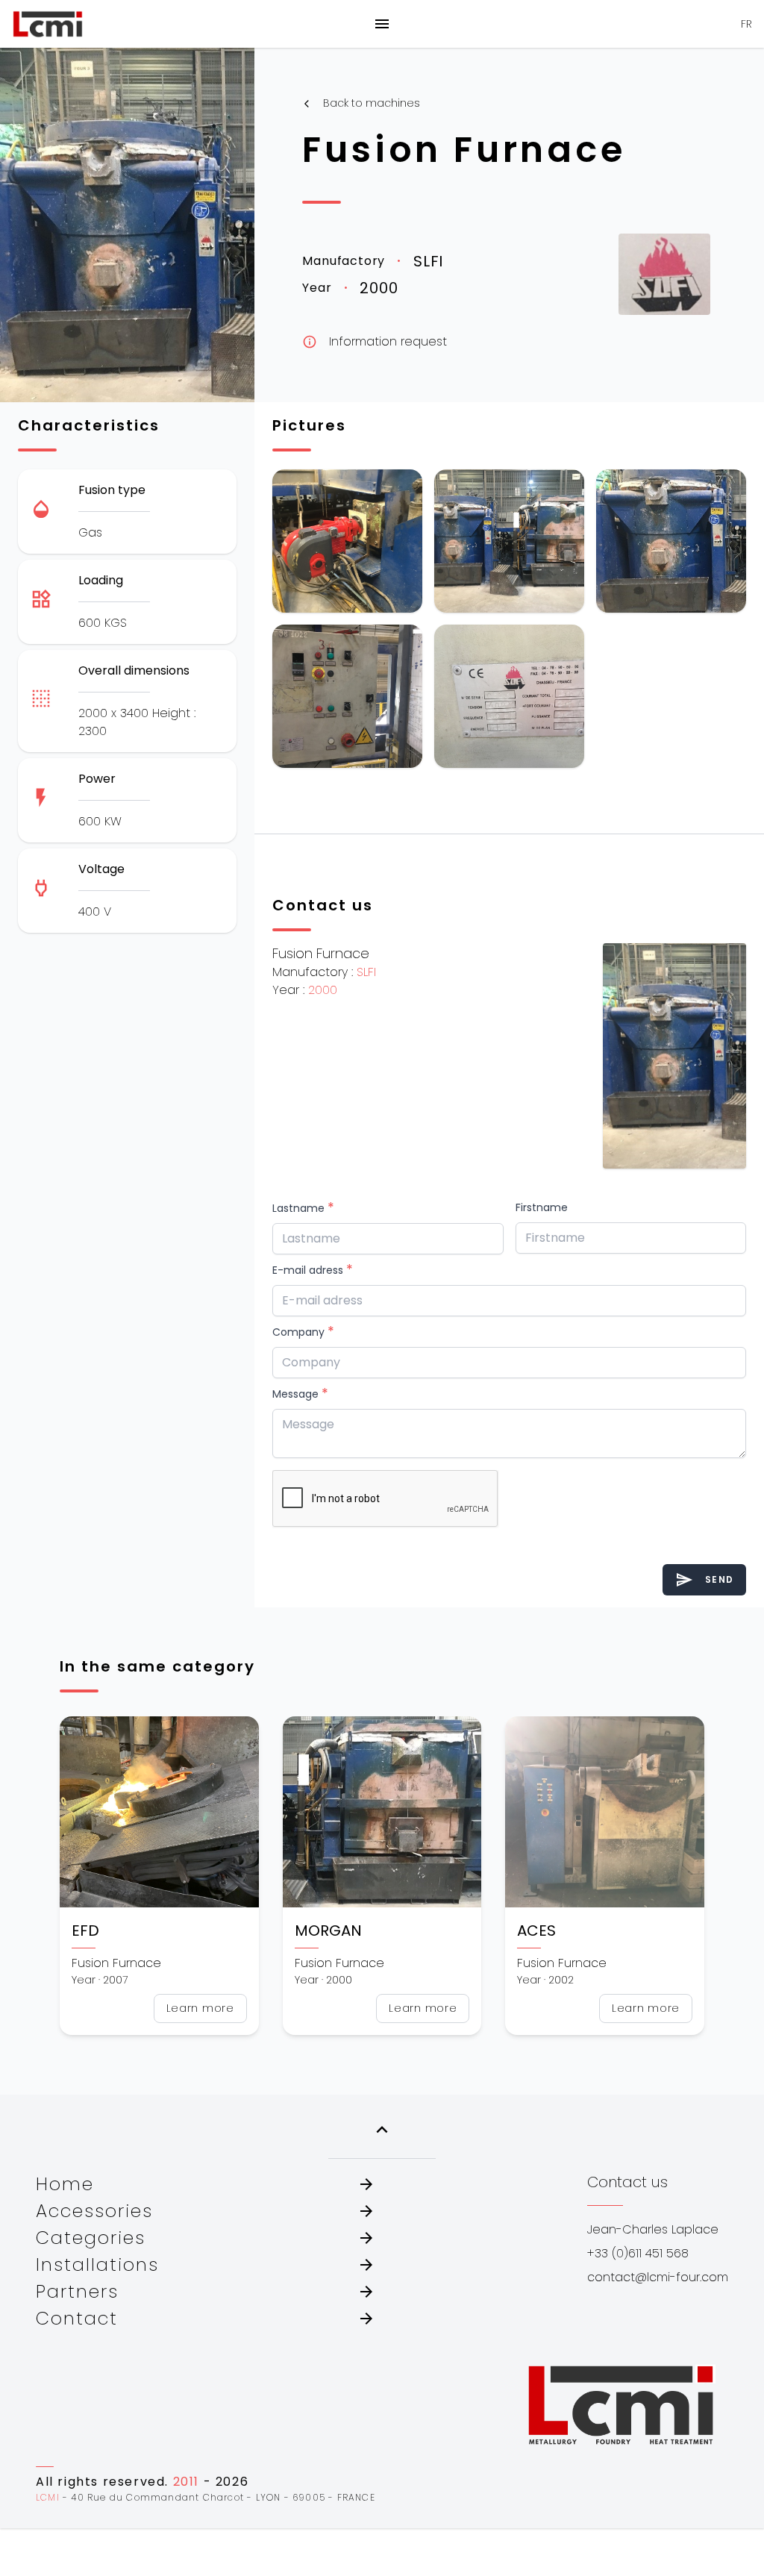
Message (300, 1393)
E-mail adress (313, 1269)
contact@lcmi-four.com (658, 2277)
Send (704, 1580)
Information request (375, 341)
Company (303, 1331)
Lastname (303, 1207)
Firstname (542, 1207)
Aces (536, 1931)
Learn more (200, 2008)
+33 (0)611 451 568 (638, 2253)
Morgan (328, 1931)
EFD (85, 1931)
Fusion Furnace (464, 150)
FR (746, 24)
